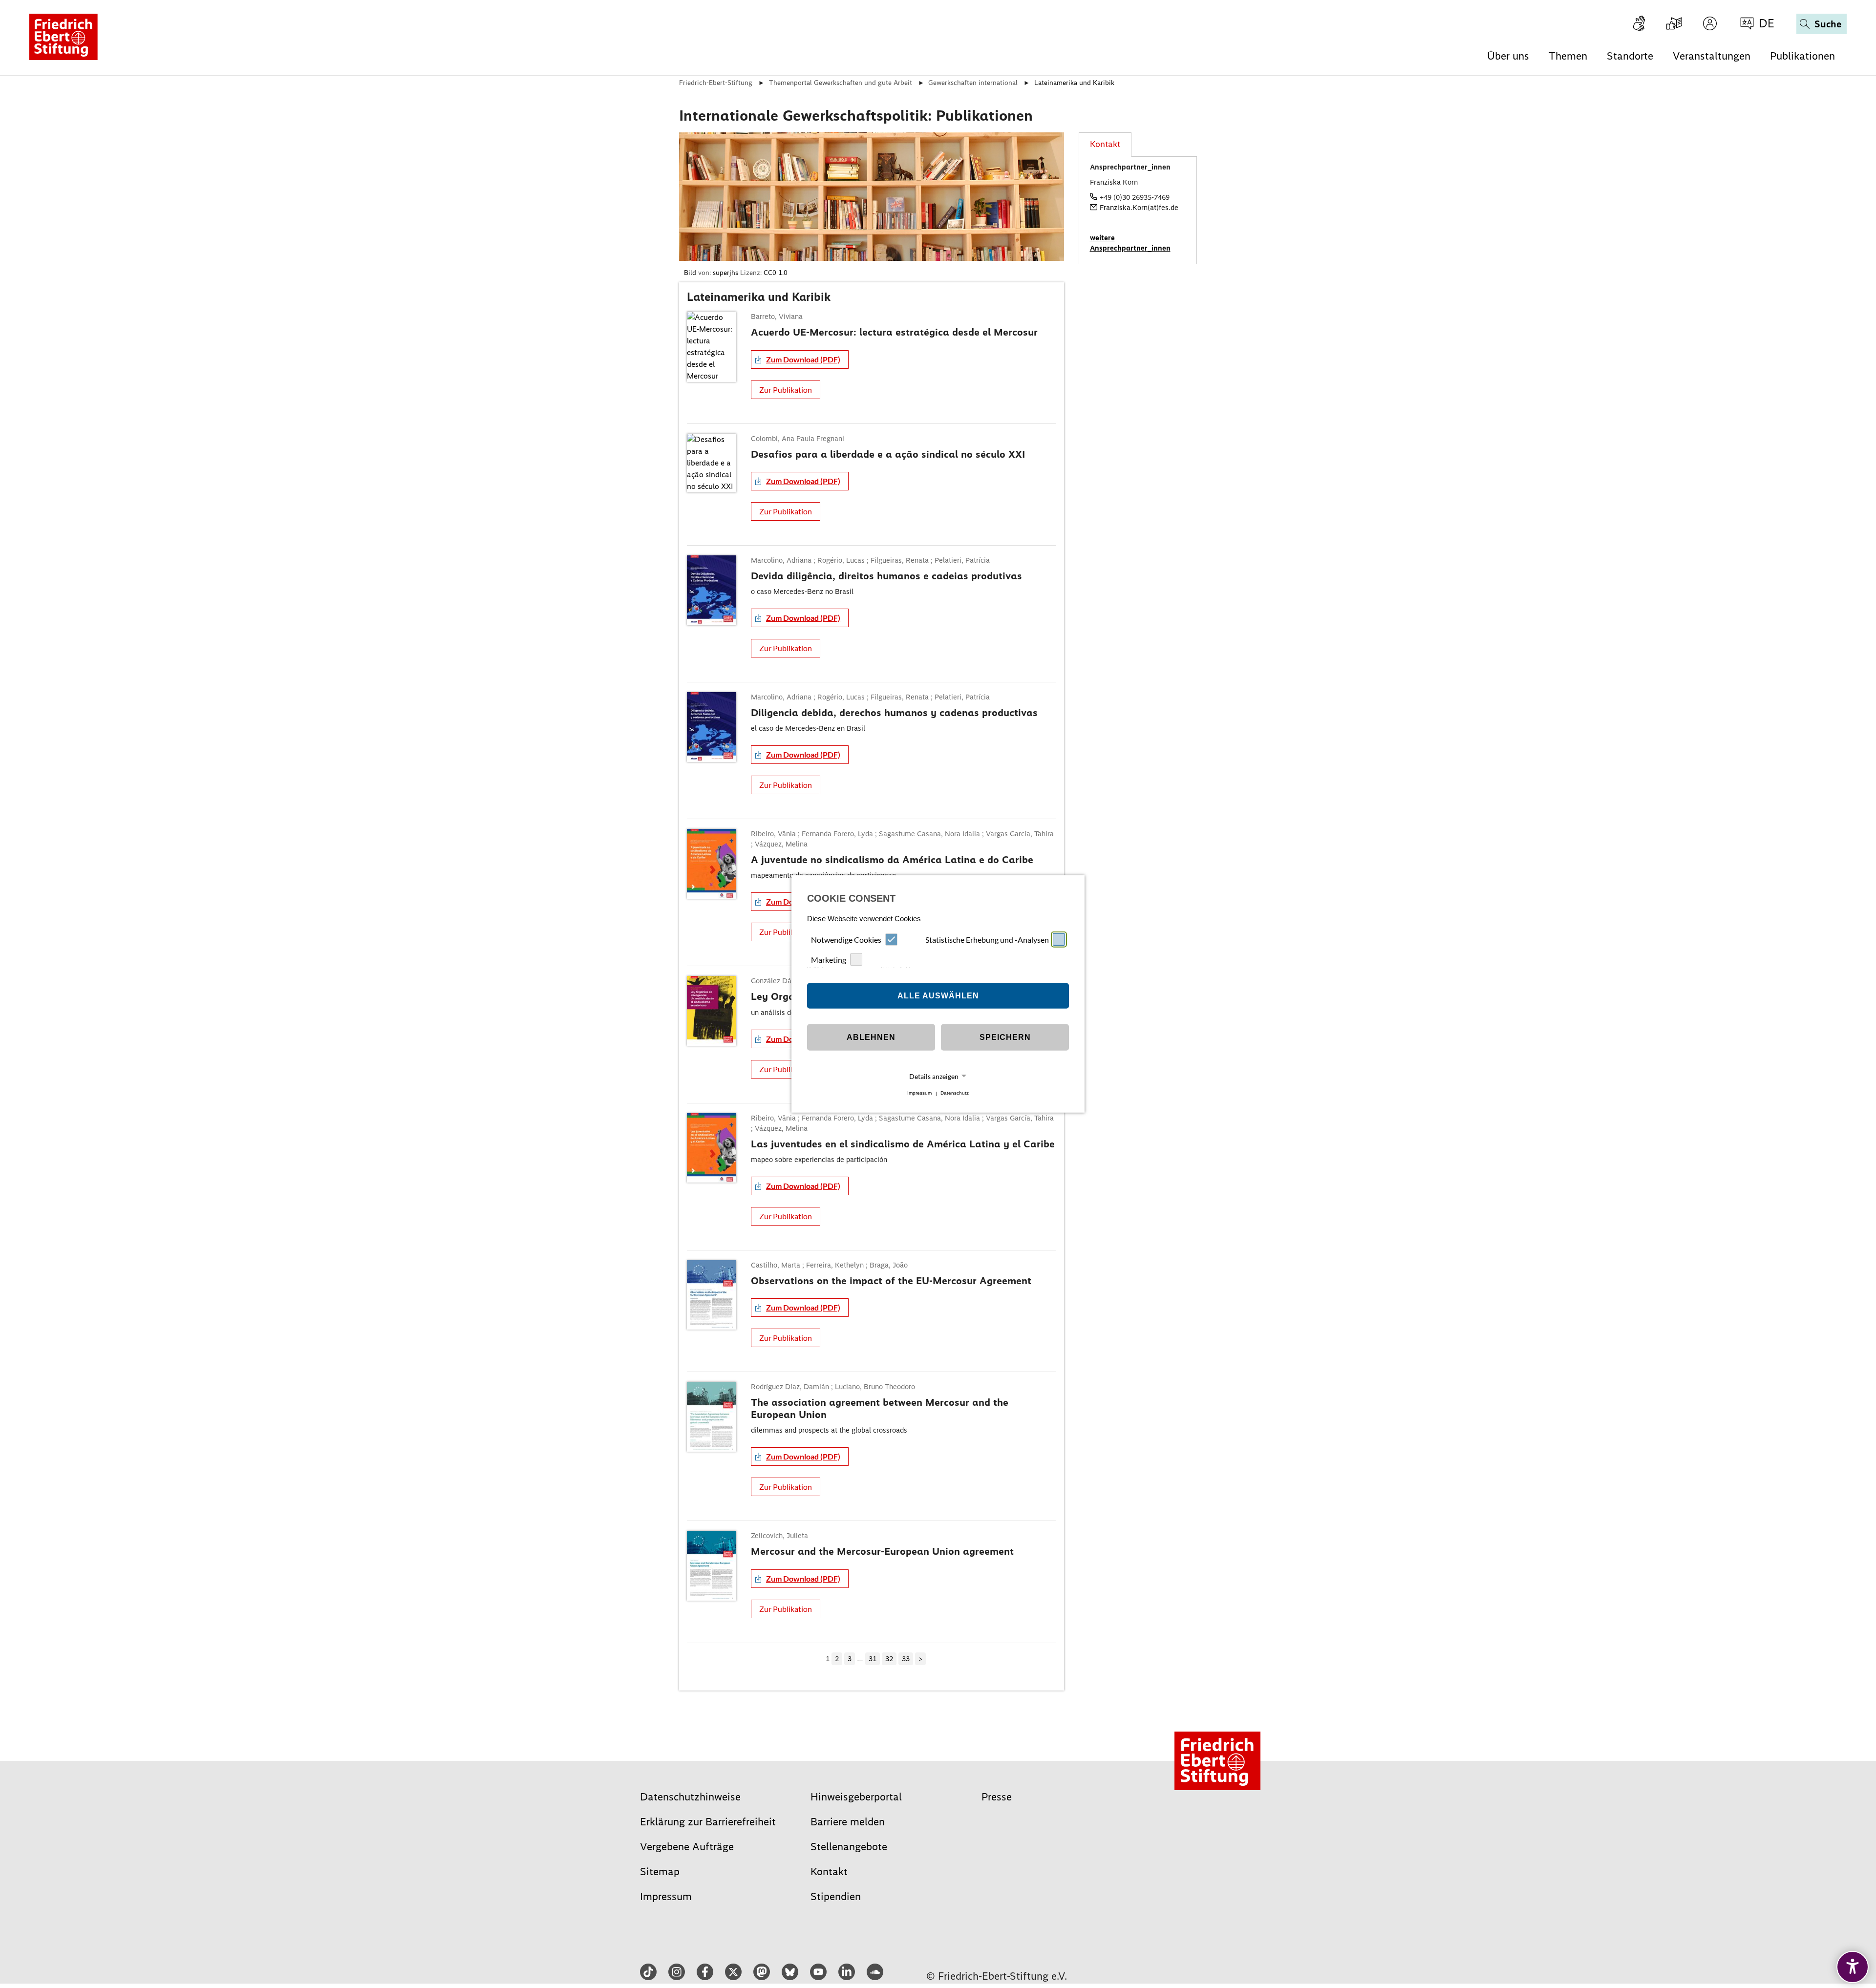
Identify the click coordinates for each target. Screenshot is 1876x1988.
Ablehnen (871, 1037)
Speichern (1005, 1037)
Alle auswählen (938, 996)
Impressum (919, 1093)
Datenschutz (955, 1093)
